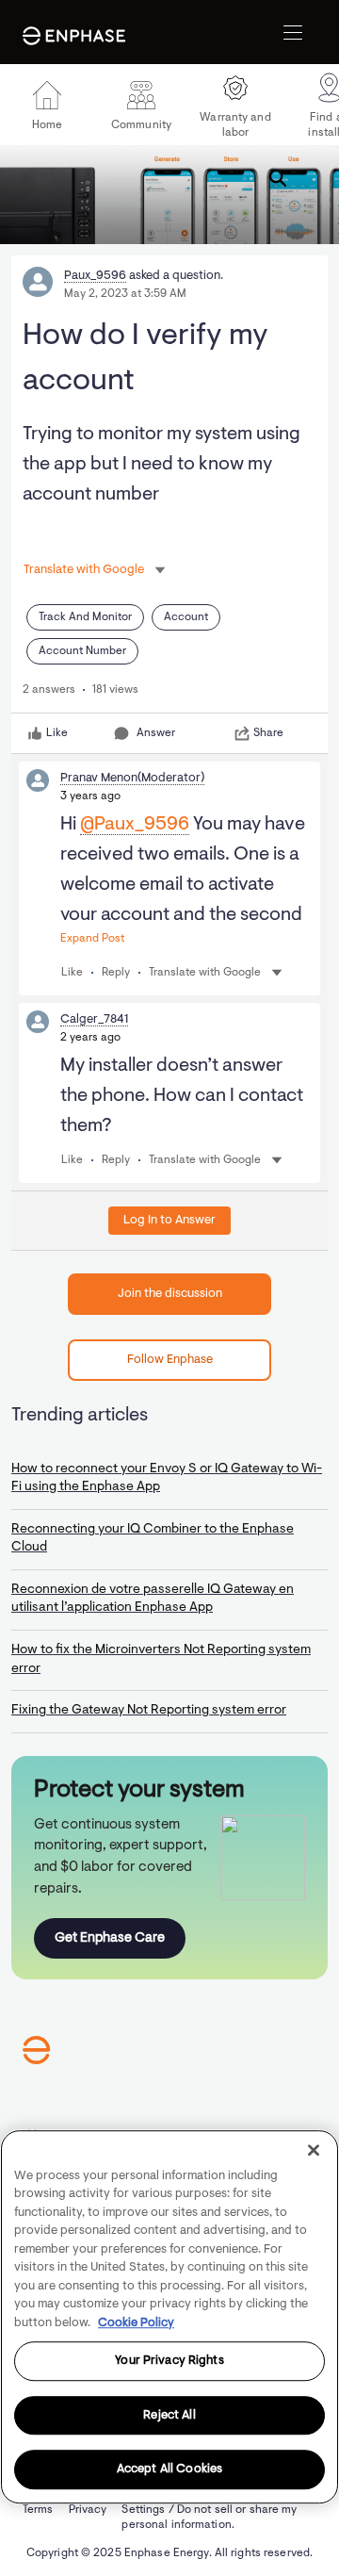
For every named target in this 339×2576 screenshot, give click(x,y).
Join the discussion (170, 1294)
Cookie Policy (136, 2323)
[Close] (314, 2150)
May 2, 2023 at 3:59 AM (125, 294)
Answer (156, 733)
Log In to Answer (169, 1220)
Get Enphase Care (110, 1938)
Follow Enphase (170, 1360)
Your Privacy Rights (169, 2361)
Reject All (169, 2415)
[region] (169, 2317)
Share (268, 733)
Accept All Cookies (169, 2470)
